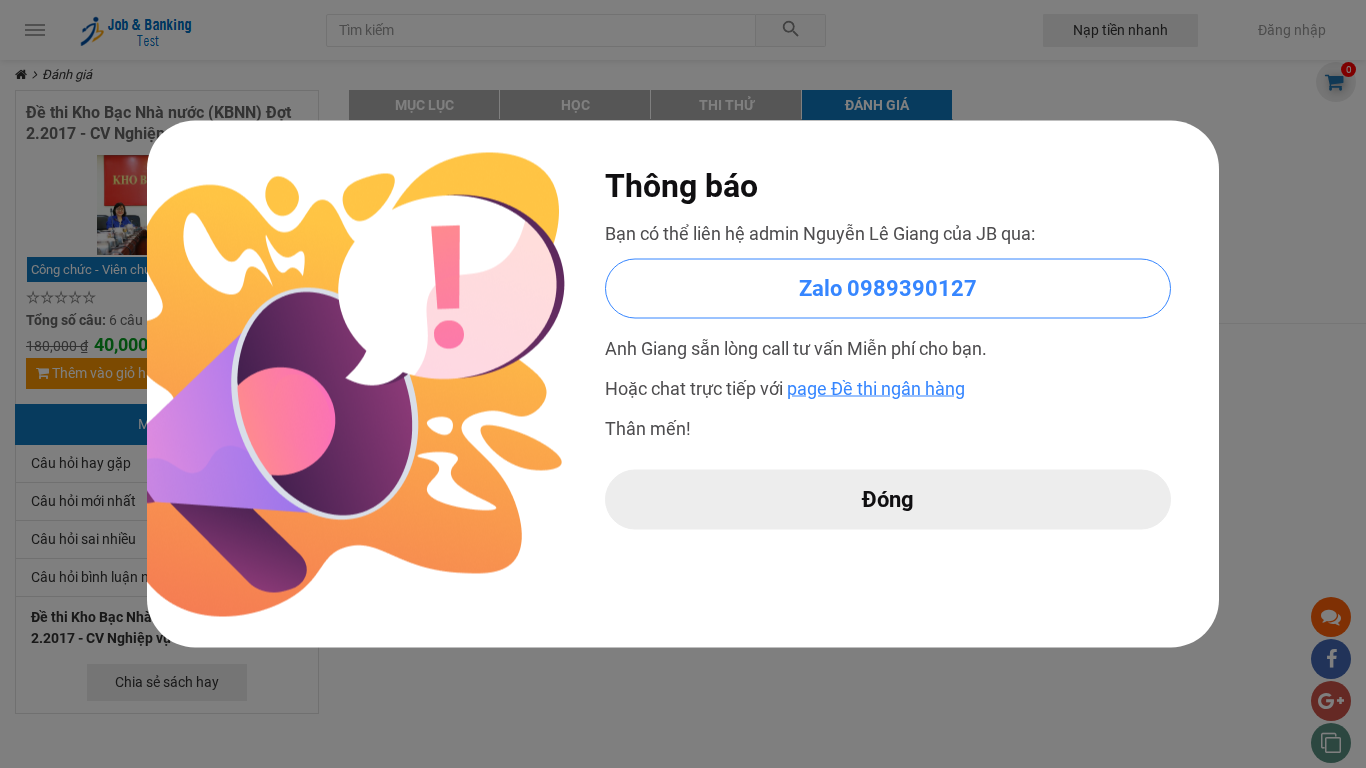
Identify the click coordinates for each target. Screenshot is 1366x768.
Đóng (888, 499)
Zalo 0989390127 (888, 288)
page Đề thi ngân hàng (876, 388)
